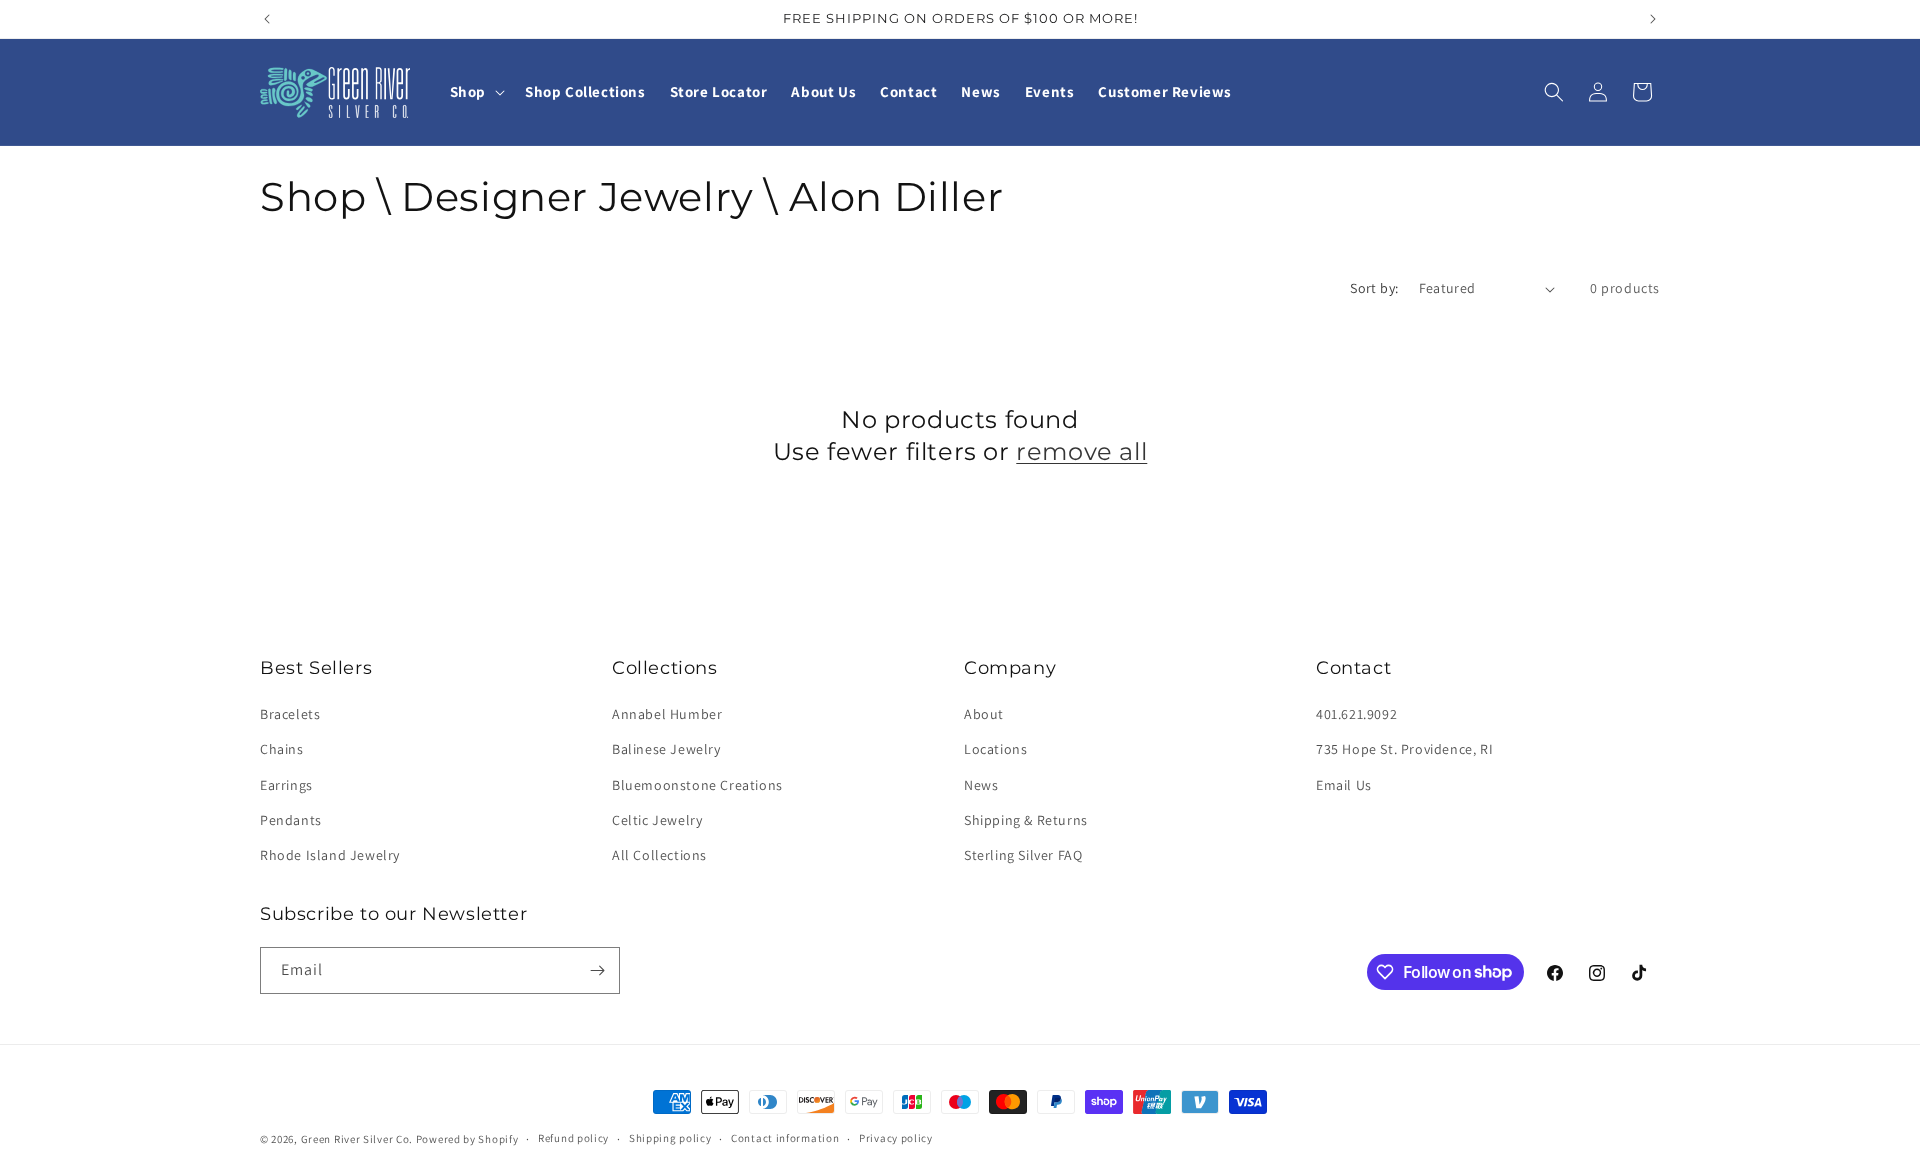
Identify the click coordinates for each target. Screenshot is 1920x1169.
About (984, 714)
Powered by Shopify (467, 1139)
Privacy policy (896, 1138)
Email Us (1344, 785)
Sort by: (1374, 288)
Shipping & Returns (1026, 820)
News (981, 785)
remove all (1081, 451)
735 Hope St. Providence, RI (1404, 749)
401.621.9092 (1356, 714)
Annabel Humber (667, 714)
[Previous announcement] (267, 19)
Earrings (286, 785)
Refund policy (573, 1138)
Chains (282, 749)
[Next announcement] (1653, 19)
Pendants (291, 820)
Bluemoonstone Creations (697, 785)
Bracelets (290, 714)
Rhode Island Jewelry (330, 855)
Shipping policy (670, 1138)
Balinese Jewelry (666, 749)
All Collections (659, 855)
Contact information (785, 1138)
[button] (475, 92)
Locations (995, 749)
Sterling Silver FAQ (1023, 855)
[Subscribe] (597, 970)
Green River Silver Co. (357, 1139)
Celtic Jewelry (657, 820)
